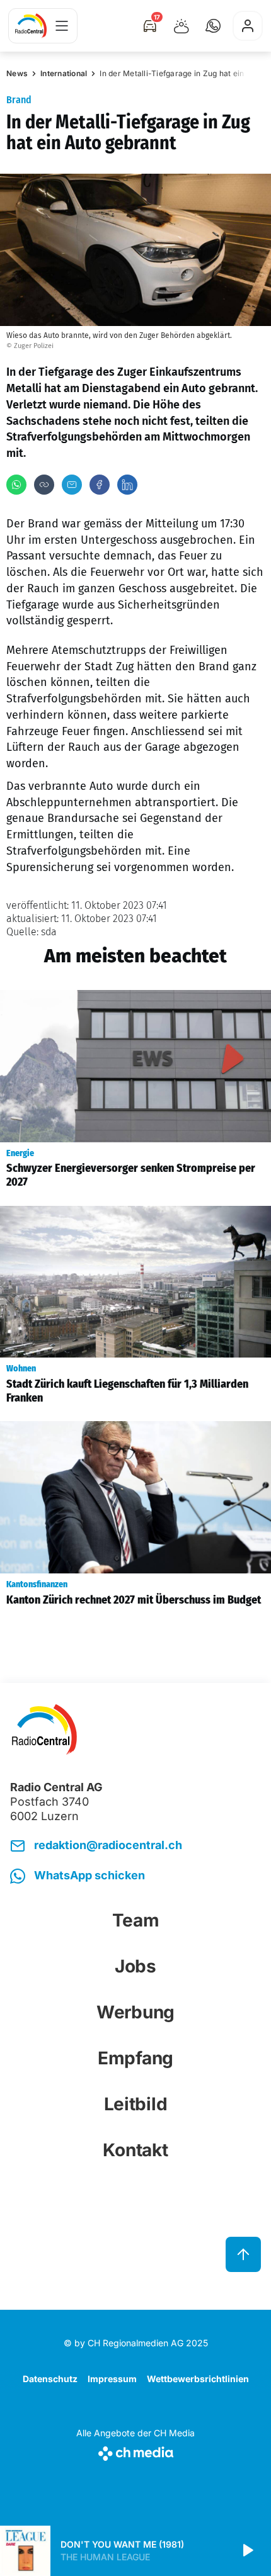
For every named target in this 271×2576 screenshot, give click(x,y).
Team (136, 1920)
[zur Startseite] (31, 26)
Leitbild (136, 2104)
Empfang (135, 2058)
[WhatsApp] (16, 485)
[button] (213, 26)
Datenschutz (50, 2379)
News (17, 73)
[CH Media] (135, 2451)
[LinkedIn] (127, 485)
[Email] (72, 485)
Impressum (112, 2379)
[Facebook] (100, 485)
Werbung (135, 2012)
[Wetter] (182, 26)
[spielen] (247, 2551)
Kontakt (135, 2150)
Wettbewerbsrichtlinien (198, 2379)
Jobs (135, 1966)
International (64, 73)
